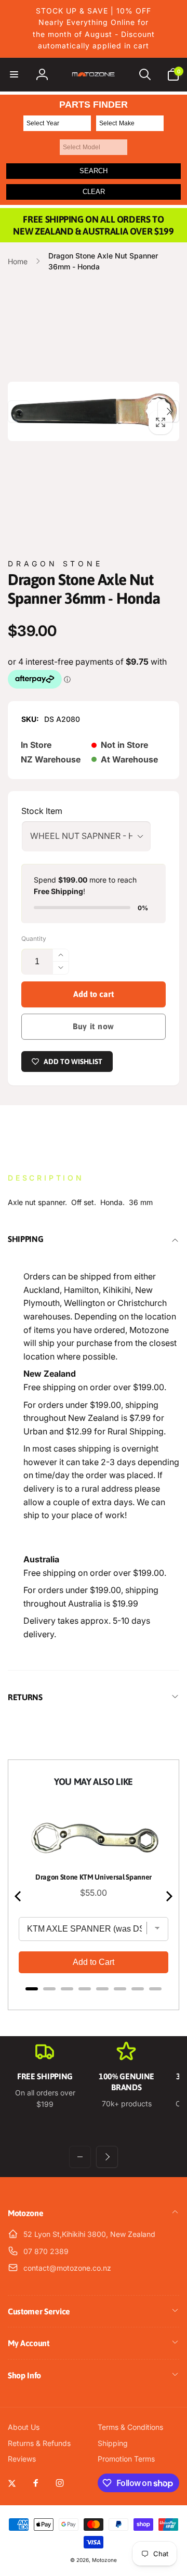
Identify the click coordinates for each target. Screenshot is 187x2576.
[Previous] (19, 1896)
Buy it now (94, 1026)
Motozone (104, 2560)
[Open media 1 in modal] (94, 411)
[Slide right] (168, 411)
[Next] (168, 1896)
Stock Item (42, 811)
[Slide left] (19, 411)
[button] (14, 74)
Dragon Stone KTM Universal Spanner (94, 1877)
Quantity (34, 939)
